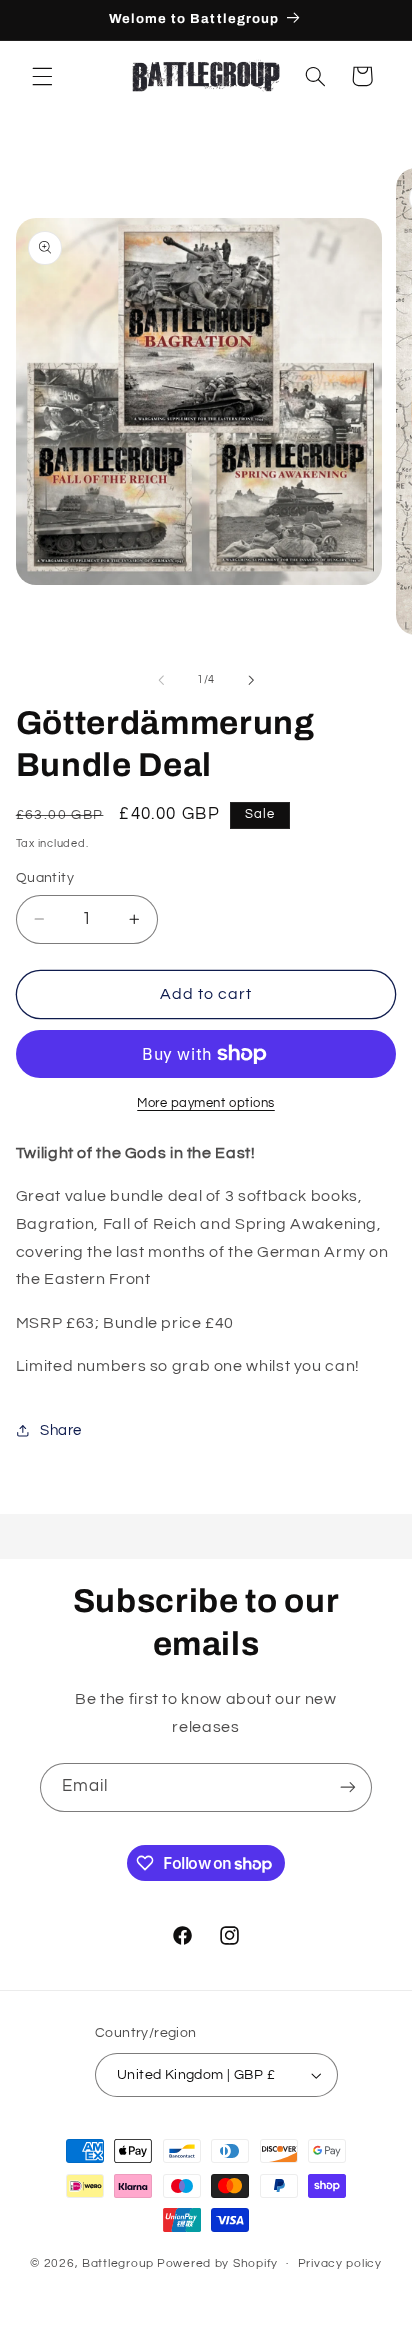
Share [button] (61, 1430)
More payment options (206, 1103)
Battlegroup (118, 2263)
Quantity (45, 878)
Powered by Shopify (217, 2263)
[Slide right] (251, 680)
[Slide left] (161, 680)
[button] (42, 76)
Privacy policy (340, 2263)
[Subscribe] (348, 1787)
